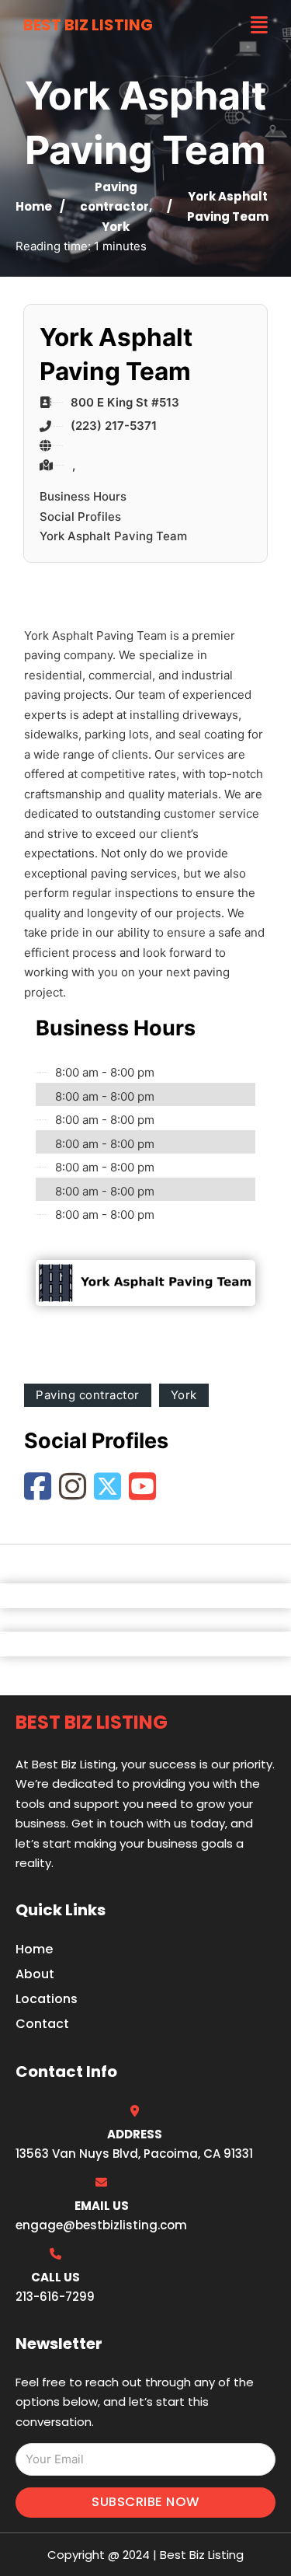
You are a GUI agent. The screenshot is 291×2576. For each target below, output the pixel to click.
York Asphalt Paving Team (113, 536)
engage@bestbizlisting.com (101, 2225)
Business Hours (83, 496)
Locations (47, 1999)
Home (34, 206)
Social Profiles (80, 517)
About (35, 1974)
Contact (42, 2024)
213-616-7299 (55, 2297)
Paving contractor (88, 1395)
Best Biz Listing (88, 25)
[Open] (259, 25)
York (116, 227)
